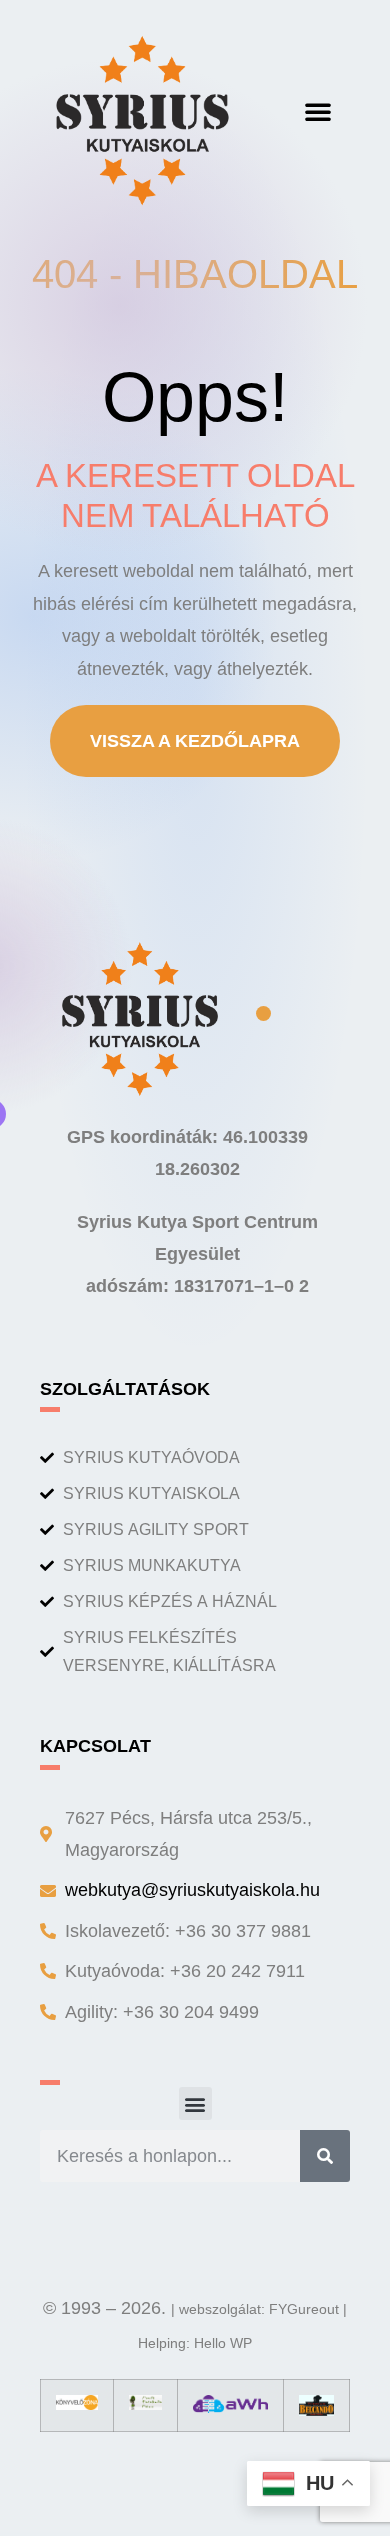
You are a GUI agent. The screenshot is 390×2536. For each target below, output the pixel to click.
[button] (318, 111)
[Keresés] (325, 2156)
